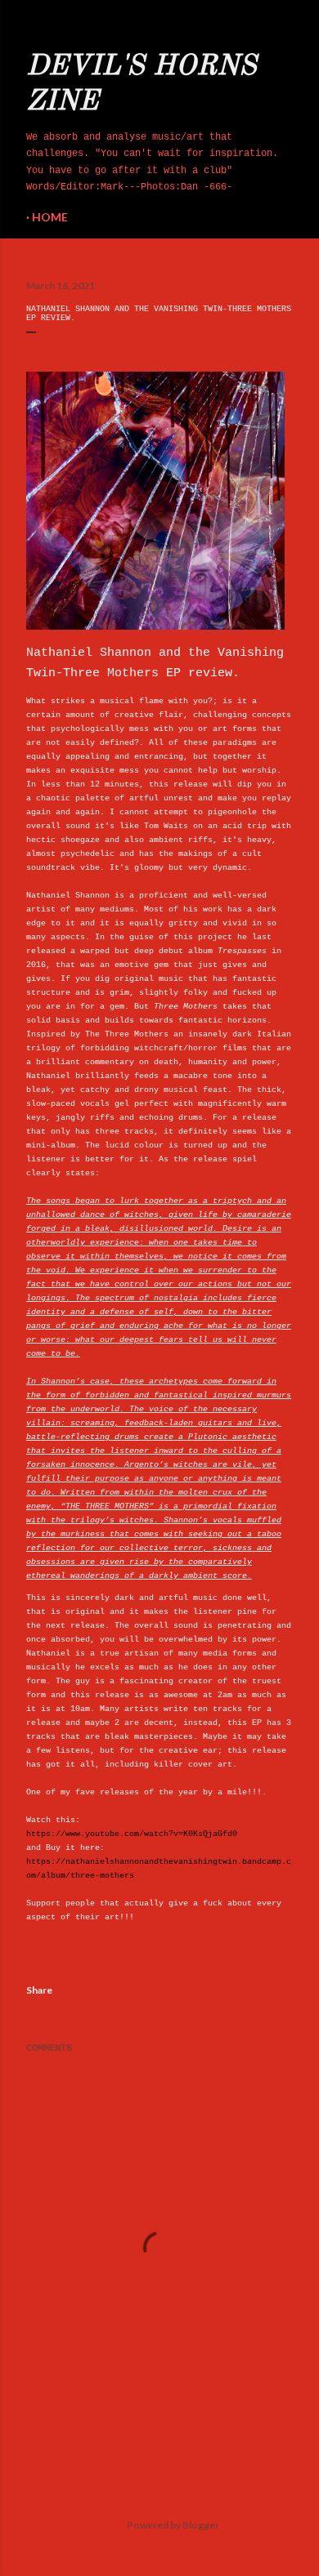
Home (50, 217)
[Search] (283, 26)
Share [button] (39, 1990)
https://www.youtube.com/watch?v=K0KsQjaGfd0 (132, 1834)
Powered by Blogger (173, 2525)
